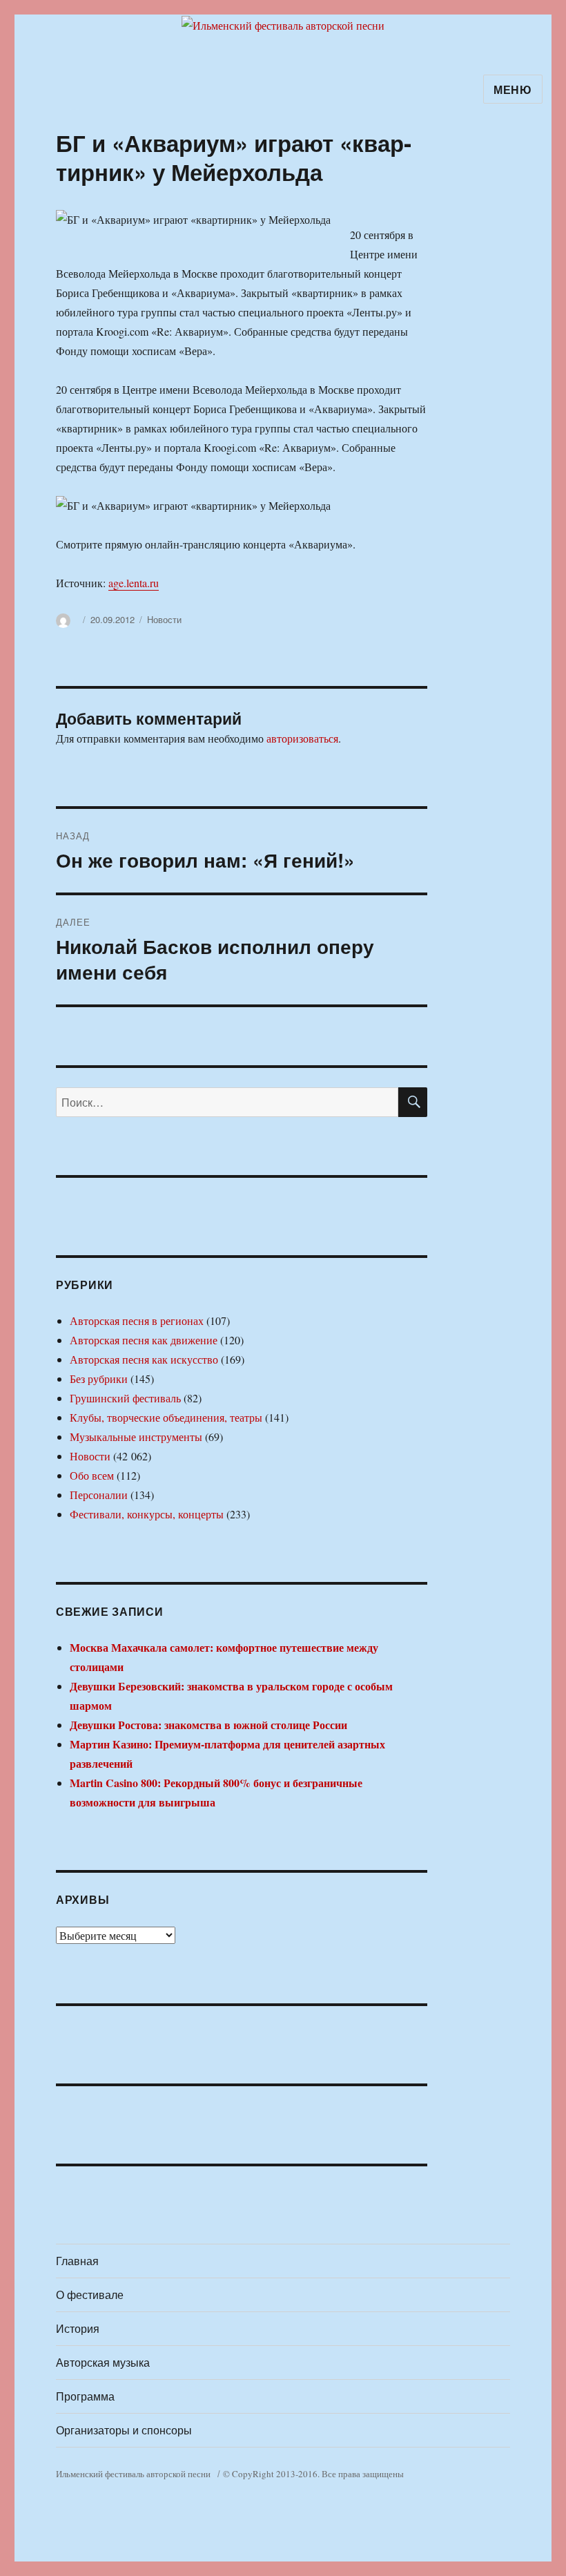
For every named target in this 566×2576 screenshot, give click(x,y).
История (78, 2328)
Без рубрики (99, 1378)
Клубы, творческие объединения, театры (166, 1417)
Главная (77, 2261)
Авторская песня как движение (144, 1340)
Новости (164, 619)
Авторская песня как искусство (144, 1359)
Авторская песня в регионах (137, 1320)
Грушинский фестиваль (125, 1398)
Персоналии (99, 1495)
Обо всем (92, 1475)
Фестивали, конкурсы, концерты (147, 1514)
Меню (513, 89)
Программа (85, 2396)
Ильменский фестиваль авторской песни (133, 2474)
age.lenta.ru (134, 583)
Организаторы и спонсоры (124, 2430)
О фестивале (90, 2294)
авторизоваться (302, 738)
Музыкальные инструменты (136, 1437)
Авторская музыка (103, 2362)
